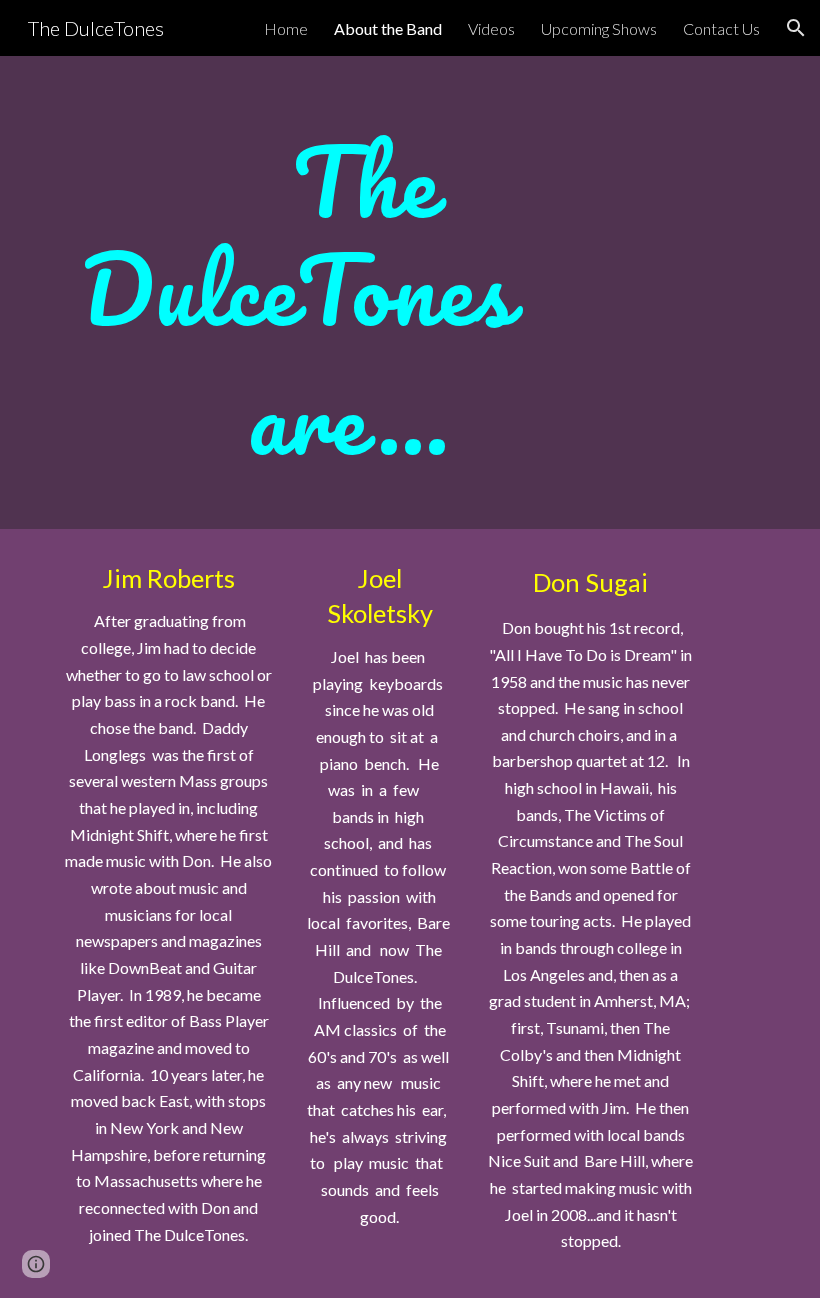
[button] (796, 28)
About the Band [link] (388, 28)
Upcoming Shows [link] (599, 28)
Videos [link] (491, 28)
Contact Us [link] (721, 28)
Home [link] (286, 28)
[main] (349, 292)
